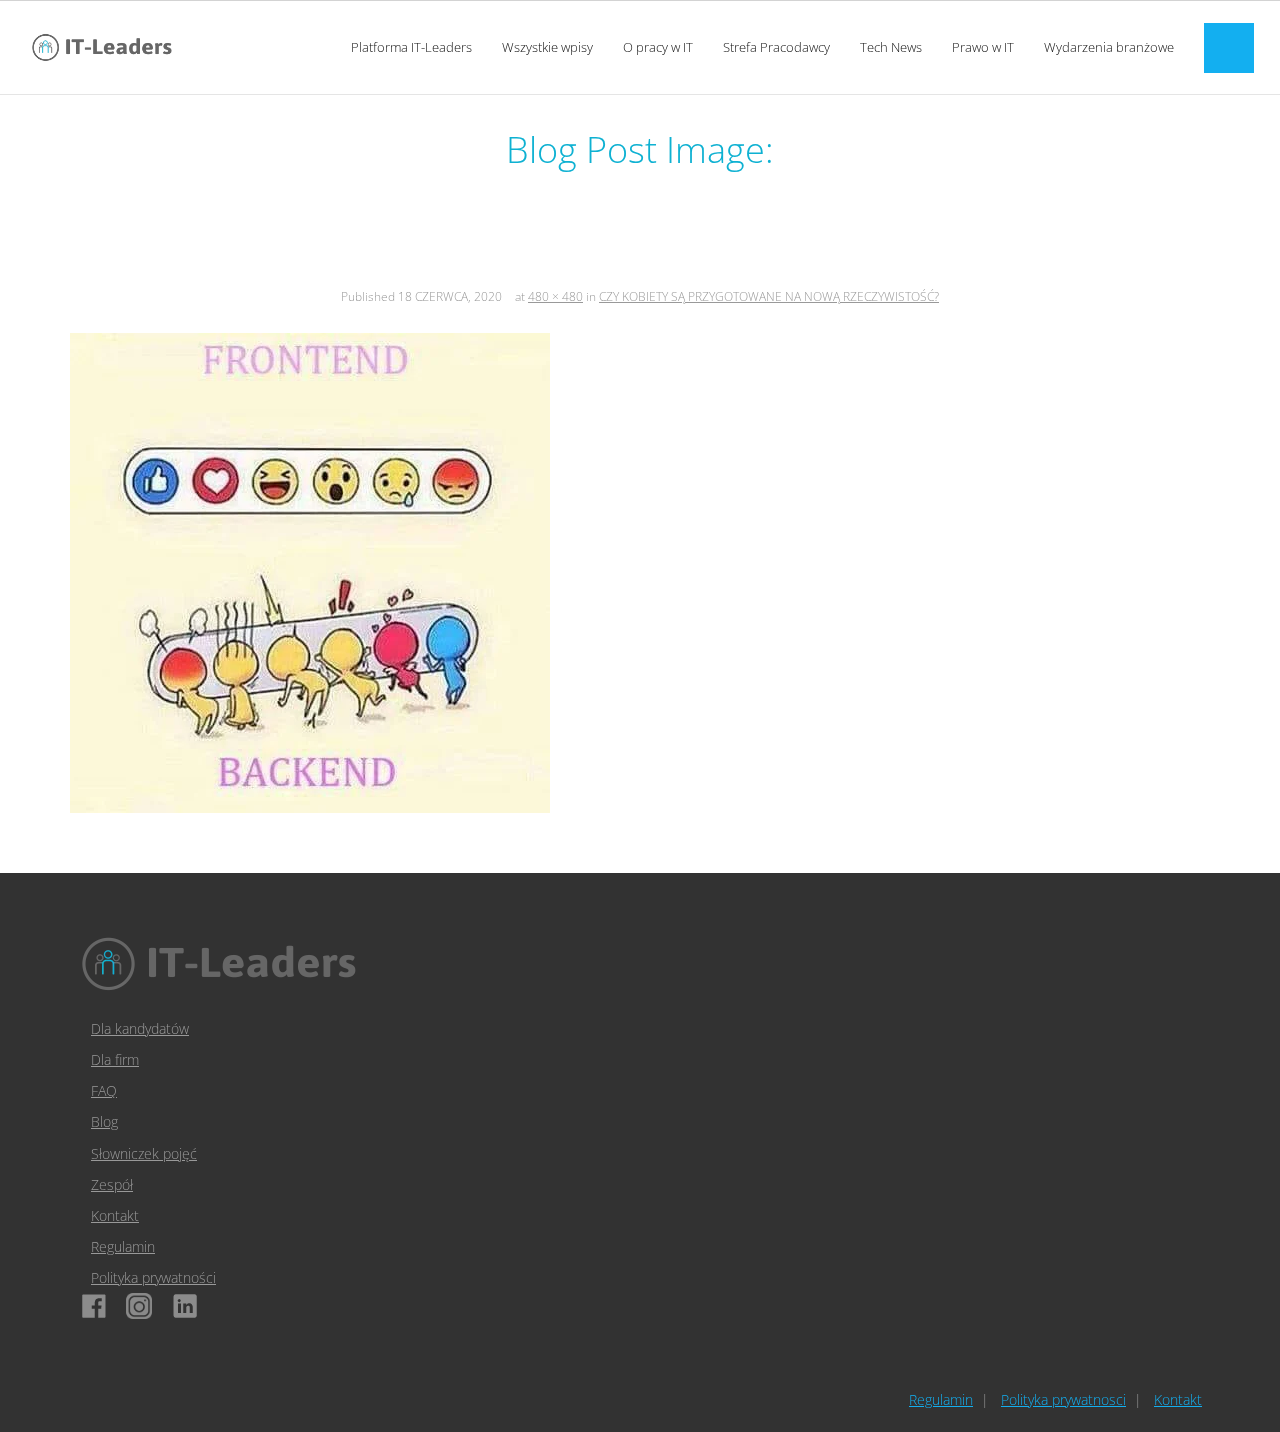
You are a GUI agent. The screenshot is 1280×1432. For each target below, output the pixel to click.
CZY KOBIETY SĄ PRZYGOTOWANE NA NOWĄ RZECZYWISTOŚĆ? (769, 296)
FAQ (104, 1090)
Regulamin (123, 1246)
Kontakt (115, 1215)
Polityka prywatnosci (1063, 1399)
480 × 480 (555, 296)
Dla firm (115, 1059)
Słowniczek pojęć (144, 1153)
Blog (104, 1121)
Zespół (112, 1184)
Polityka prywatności (153, 1277)
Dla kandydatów (140, 1028)
